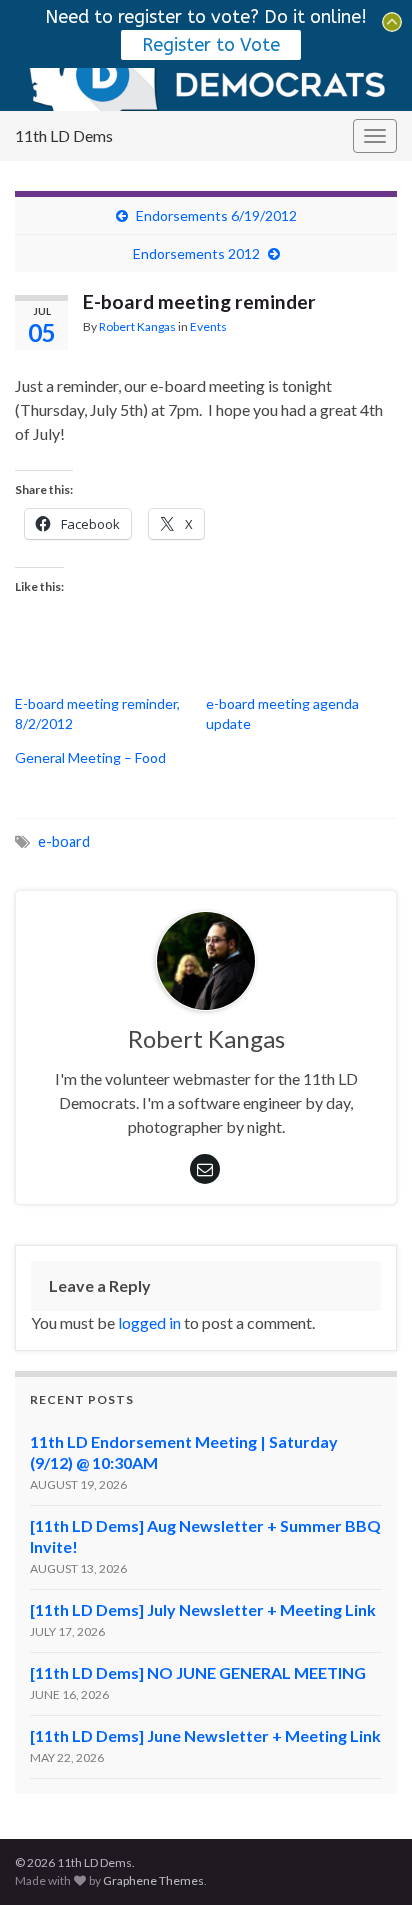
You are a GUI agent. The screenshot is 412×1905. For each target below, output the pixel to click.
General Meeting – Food (90, 757)
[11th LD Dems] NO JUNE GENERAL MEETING (198, 1672)
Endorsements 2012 (196, 253)
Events (208, 326)
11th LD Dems (64, 135)
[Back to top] (367, 1860)
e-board (64, 841)
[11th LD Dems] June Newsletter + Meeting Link (205, 1735)
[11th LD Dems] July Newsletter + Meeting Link (203, 1609)
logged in (149, 1322)
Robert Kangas (137, 326)
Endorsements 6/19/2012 (216, 215)
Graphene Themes (153, 1880)
